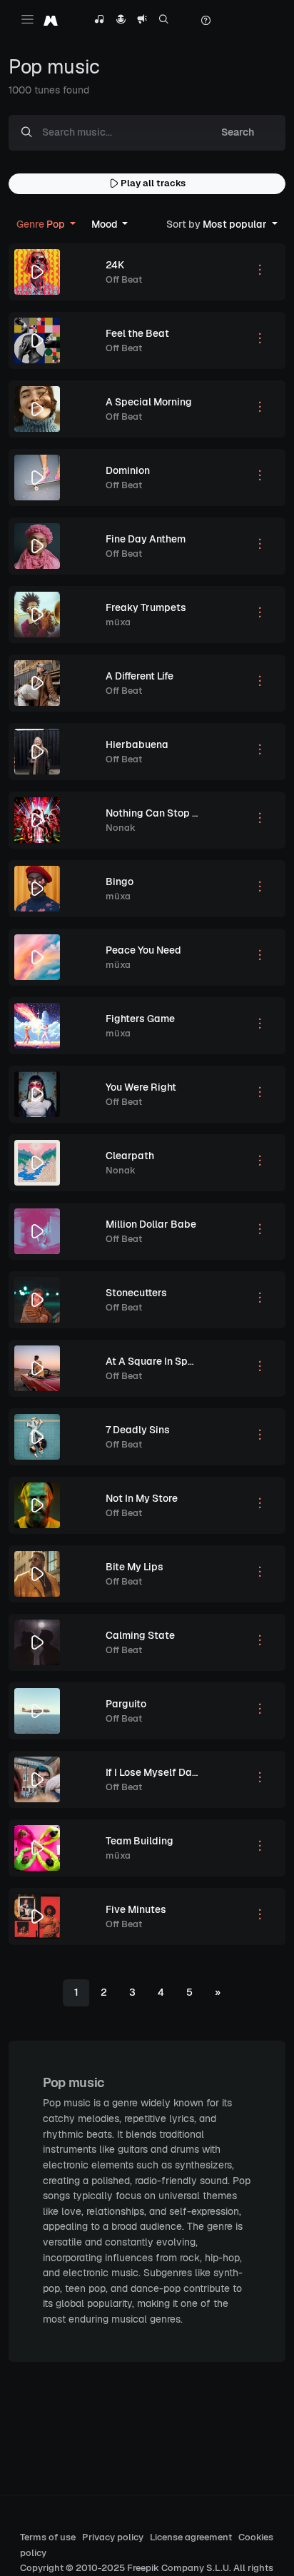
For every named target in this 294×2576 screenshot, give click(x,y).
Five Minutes (136, 1909)
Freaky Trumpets (146, 607)
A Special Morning (149, 402)
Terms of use (48, 2537)
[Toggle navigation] (27, 19)
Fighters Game (140, 1019)
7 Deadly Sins (138, 1430)
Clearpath (130, 1156)
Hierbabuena (137, 744)
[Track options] (260, 272)
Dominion (128, 470)
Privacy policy (113, 2537)
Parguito (126, 1704)
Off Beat (124, 279)
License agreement (191, 2537)
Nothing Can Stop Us (155, 813)
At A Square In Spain (154, 1361)
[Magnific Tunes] (51, 20)
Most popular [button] (218, 224)
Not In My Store (142, 1498)
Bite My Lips (135, 1567)
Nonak (121, 828)
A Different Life (140, 676)
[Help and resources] (206, 21)
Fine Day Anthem (146, 539)
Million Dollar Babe (151, 1224)
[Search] (164, 21)
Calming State (140, 1635)
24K (115, 265)
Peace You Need (143, 950)
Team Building (140, 1841)
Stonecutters (136, 1293)
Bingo (120, 882)
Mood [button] (106, 224)
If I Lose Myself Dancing (162, 1772)
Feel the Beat (137, 333)
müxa (118, 622)
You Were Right (141, 1087)
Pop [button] (42, 224)
